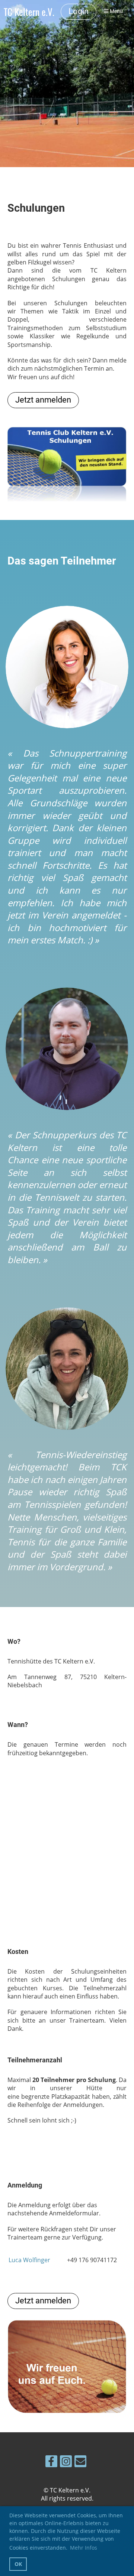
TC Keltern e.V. (29, 12)
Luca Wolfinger (29, 2260)
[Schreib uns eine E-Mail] (80, 2463)
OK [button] (18, 2564)
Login (79, 11)
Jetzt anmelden (43, 400)
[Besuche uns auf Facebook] (51, 2463)
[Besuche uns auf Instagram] (66, 2463)
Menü (116, 11)
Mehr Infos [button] (84, 2548)
